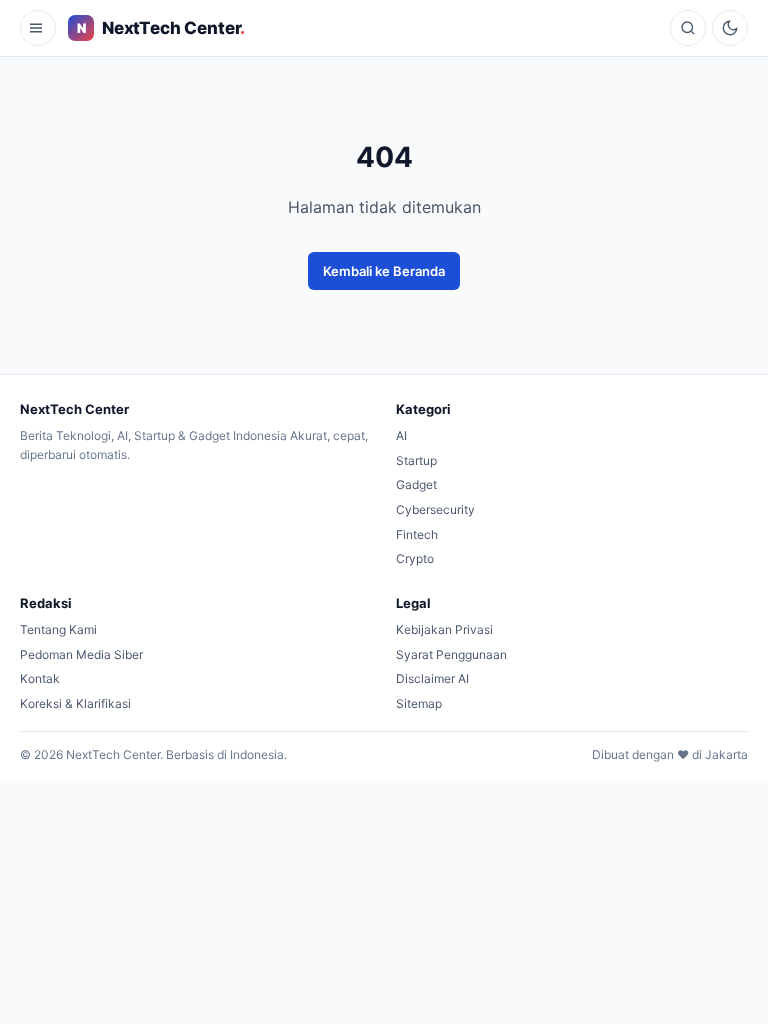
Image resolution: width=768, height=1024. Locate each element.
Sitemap (419, 703)
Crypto (415, 558)
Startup (416, 460)
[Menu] (38, 28)
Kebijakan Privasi (444, 629)
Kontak (40, 678)
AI (401, 435)
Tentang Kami (58, 629)
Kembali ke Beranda (384, 271)
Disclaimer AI (432, 678)
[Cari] (688, 28)
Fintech (417, 534)
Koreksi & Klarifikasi (75, 703)
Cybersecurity (435, 509)
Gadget (416, 484)
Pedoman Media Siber (81, 654)
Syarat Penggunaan (451, 654)
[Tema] (730, 28)
